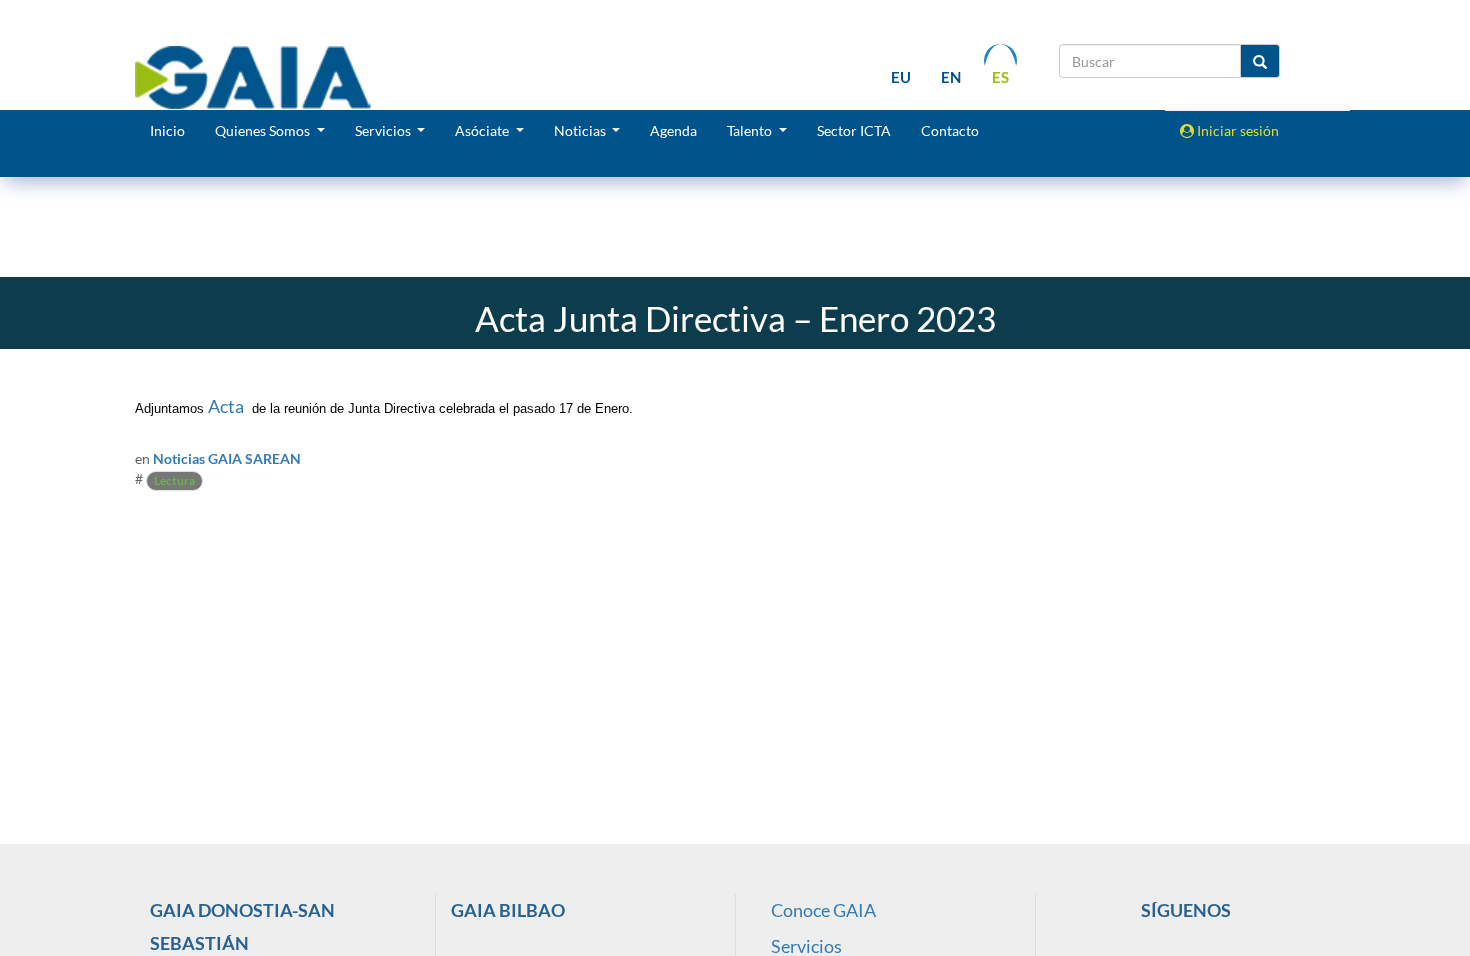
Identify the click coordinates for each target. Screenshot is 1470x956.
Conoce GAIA (823, 910)
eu (901, 77)
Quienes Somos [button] (264, 130)
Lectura (174, 480)
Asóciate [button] (483, 130)
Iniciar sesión (1236, 130)
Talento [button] (751, 130)
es (1000, 77)
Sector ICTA (854, 130)
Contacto (950, 130)
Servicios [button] (384, 130)
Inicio (167, 130)
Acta (226, 406)
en (951, 77)
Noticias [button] (581, 130)
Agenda (673, 130)
